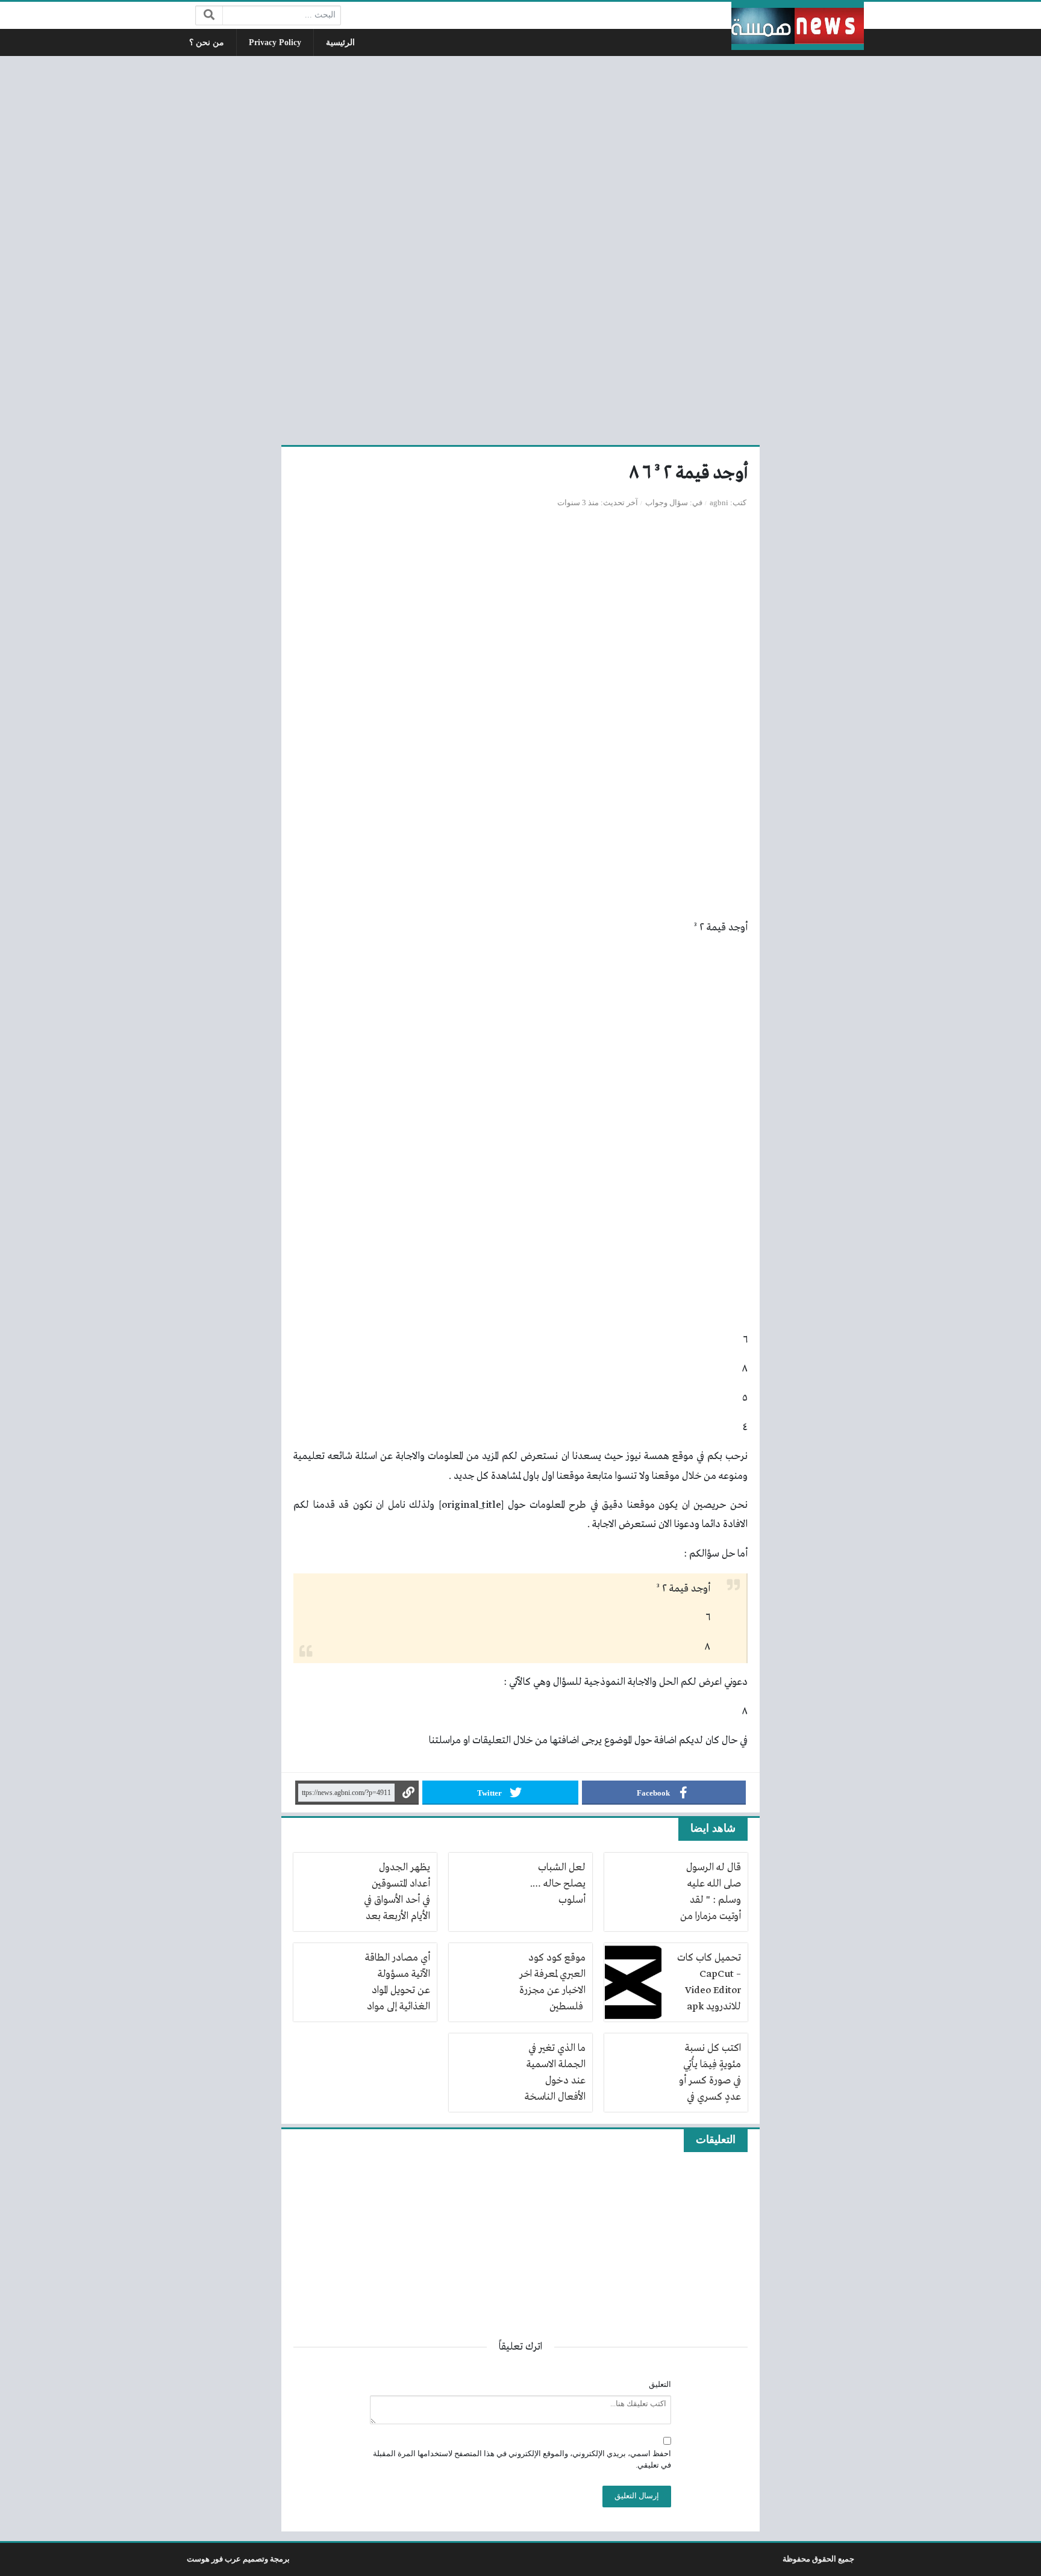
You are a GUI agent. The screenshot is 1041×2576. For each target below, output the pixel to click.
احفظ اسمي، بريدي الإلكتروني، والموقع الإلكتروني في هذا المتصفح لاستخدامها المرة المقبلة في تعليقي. (522, 2459)
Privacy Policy (275, 42)
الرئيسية (340, 42)
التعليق (660, 2385)
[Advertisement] (520, 249)
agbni (719, 503)
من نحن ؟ (207, 42)
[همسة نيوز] (798, 26)
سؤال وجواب (667, 503)
